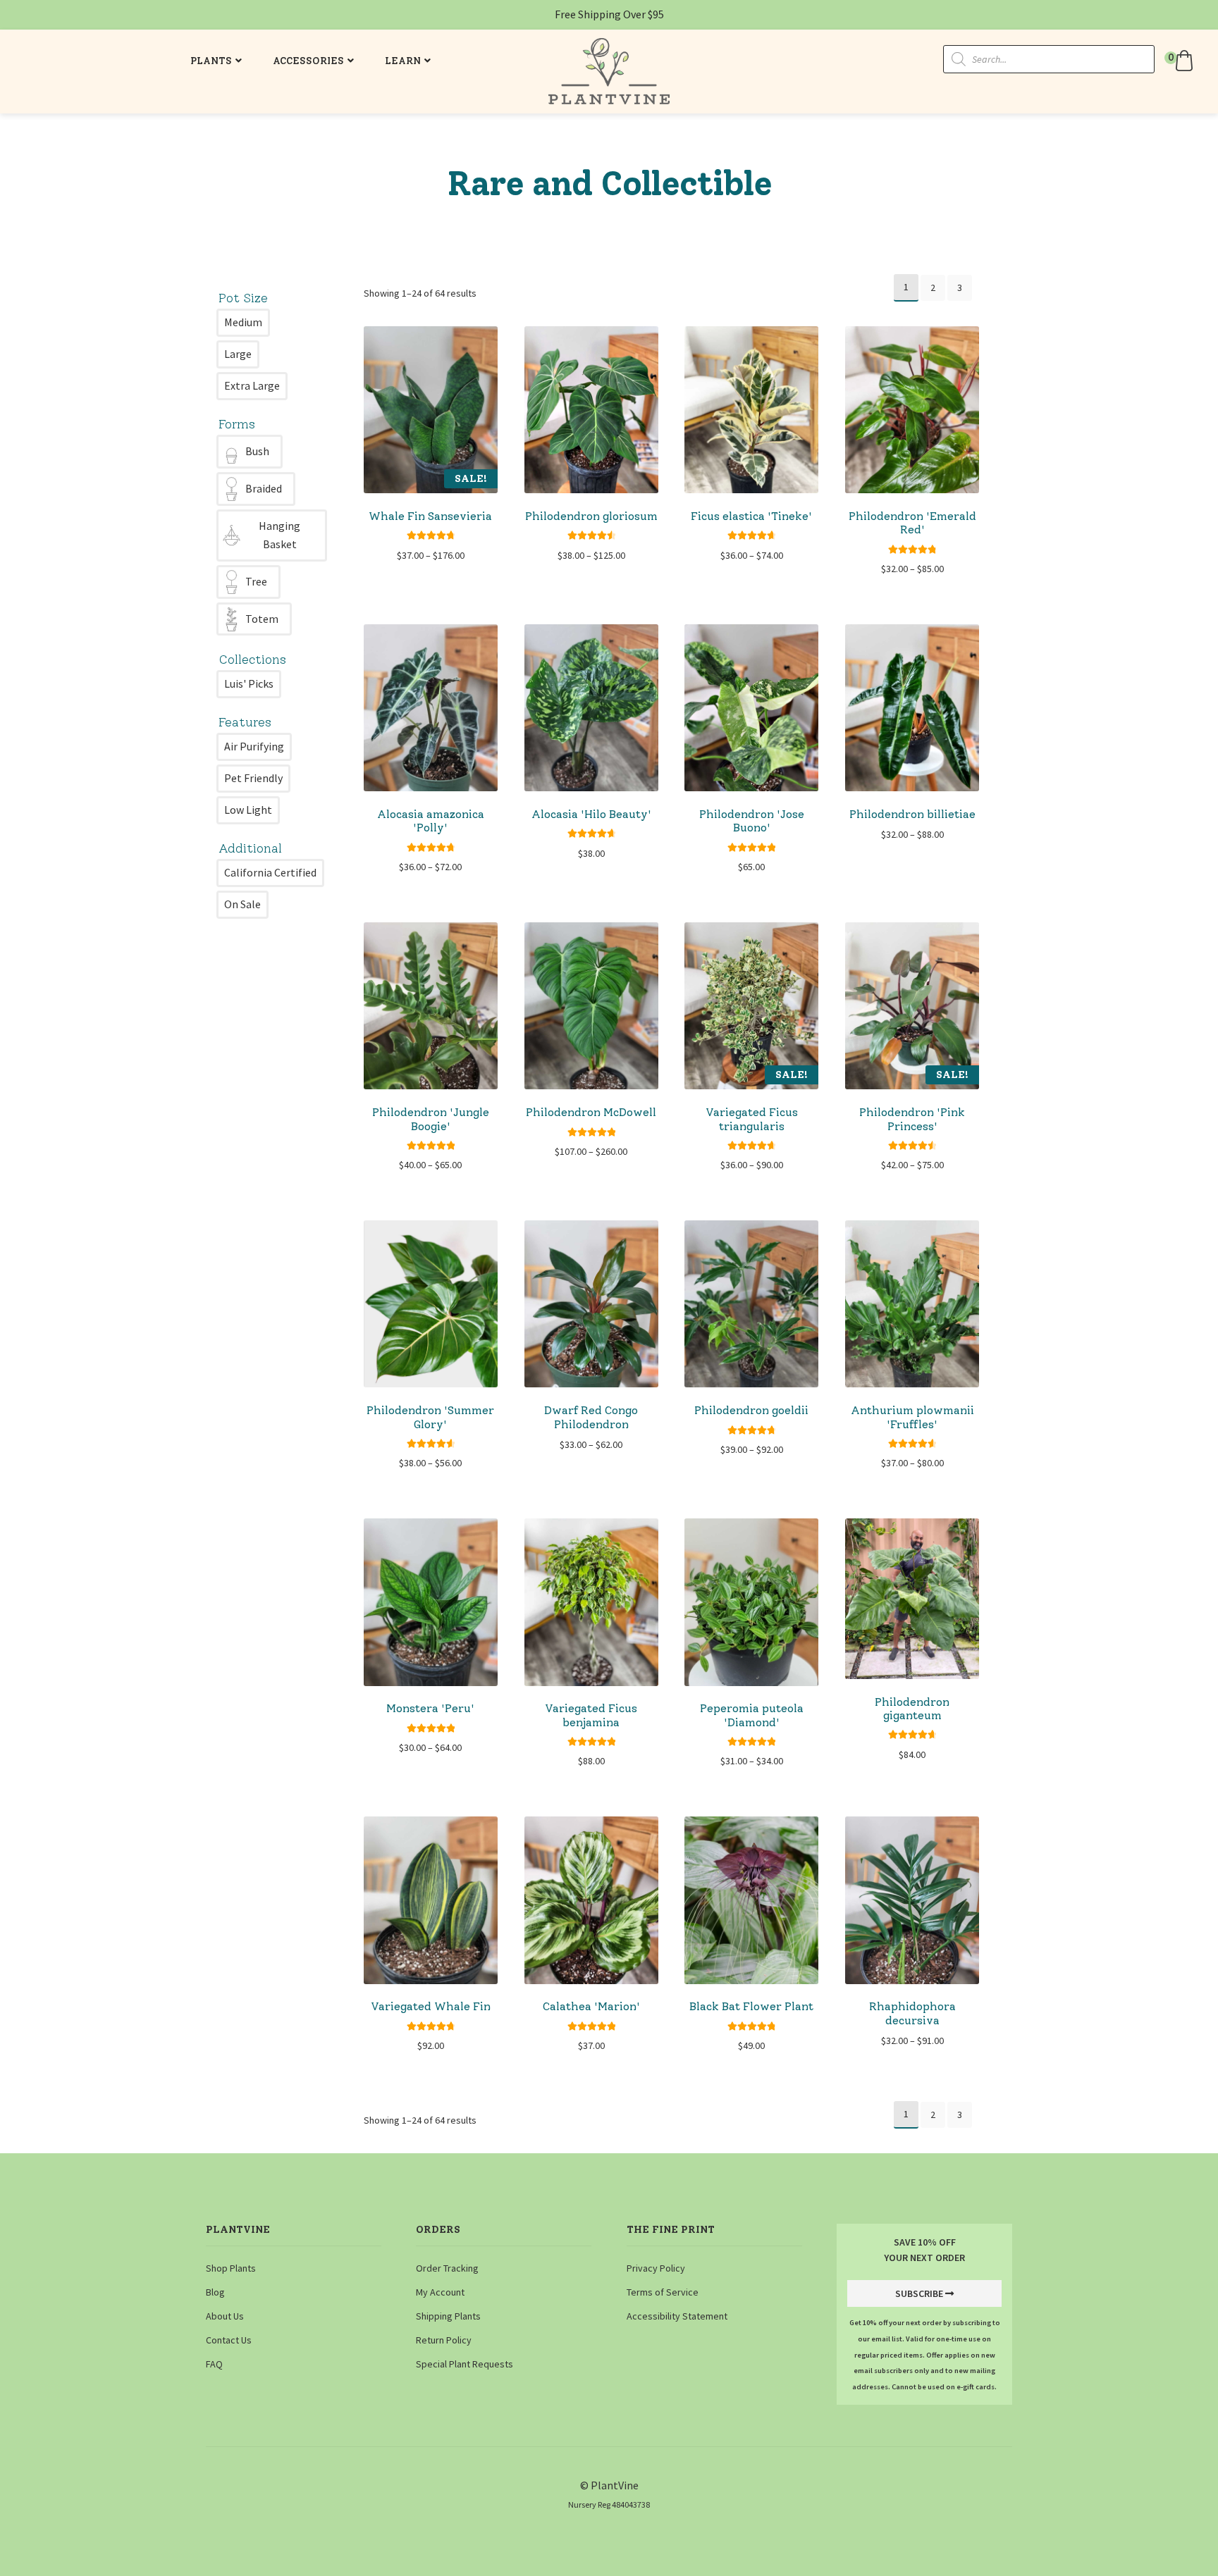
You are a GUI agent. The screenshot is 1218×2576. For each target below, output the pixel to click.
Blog (215, 2292)
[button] (1181, 61)
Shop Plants (231, 2268)
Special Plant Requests (465, 2364)
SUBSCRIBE (919, 2293)
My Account (440, 2292)
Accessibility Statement (677, 2316)
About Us (225, 2316)
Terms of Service (663, 2292)
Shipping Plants (448, 2316)
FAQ (214, 2364)
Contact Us (229, 2340)
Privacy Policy (656, 2268)
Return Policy (444, 2340)
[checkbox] (243, 323)
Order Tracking (447, 2268)
